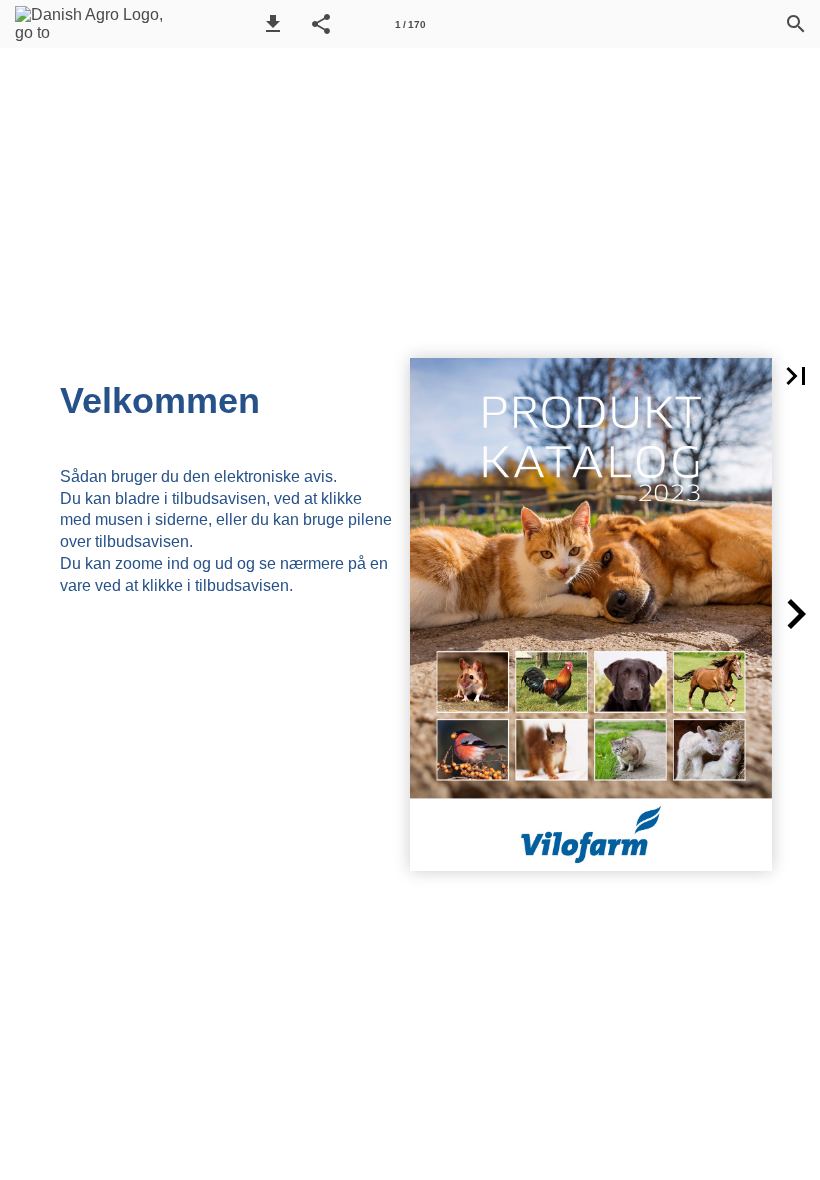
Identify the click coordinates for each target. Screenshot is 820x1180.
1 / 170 (410, 24)
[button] (273, 24)
